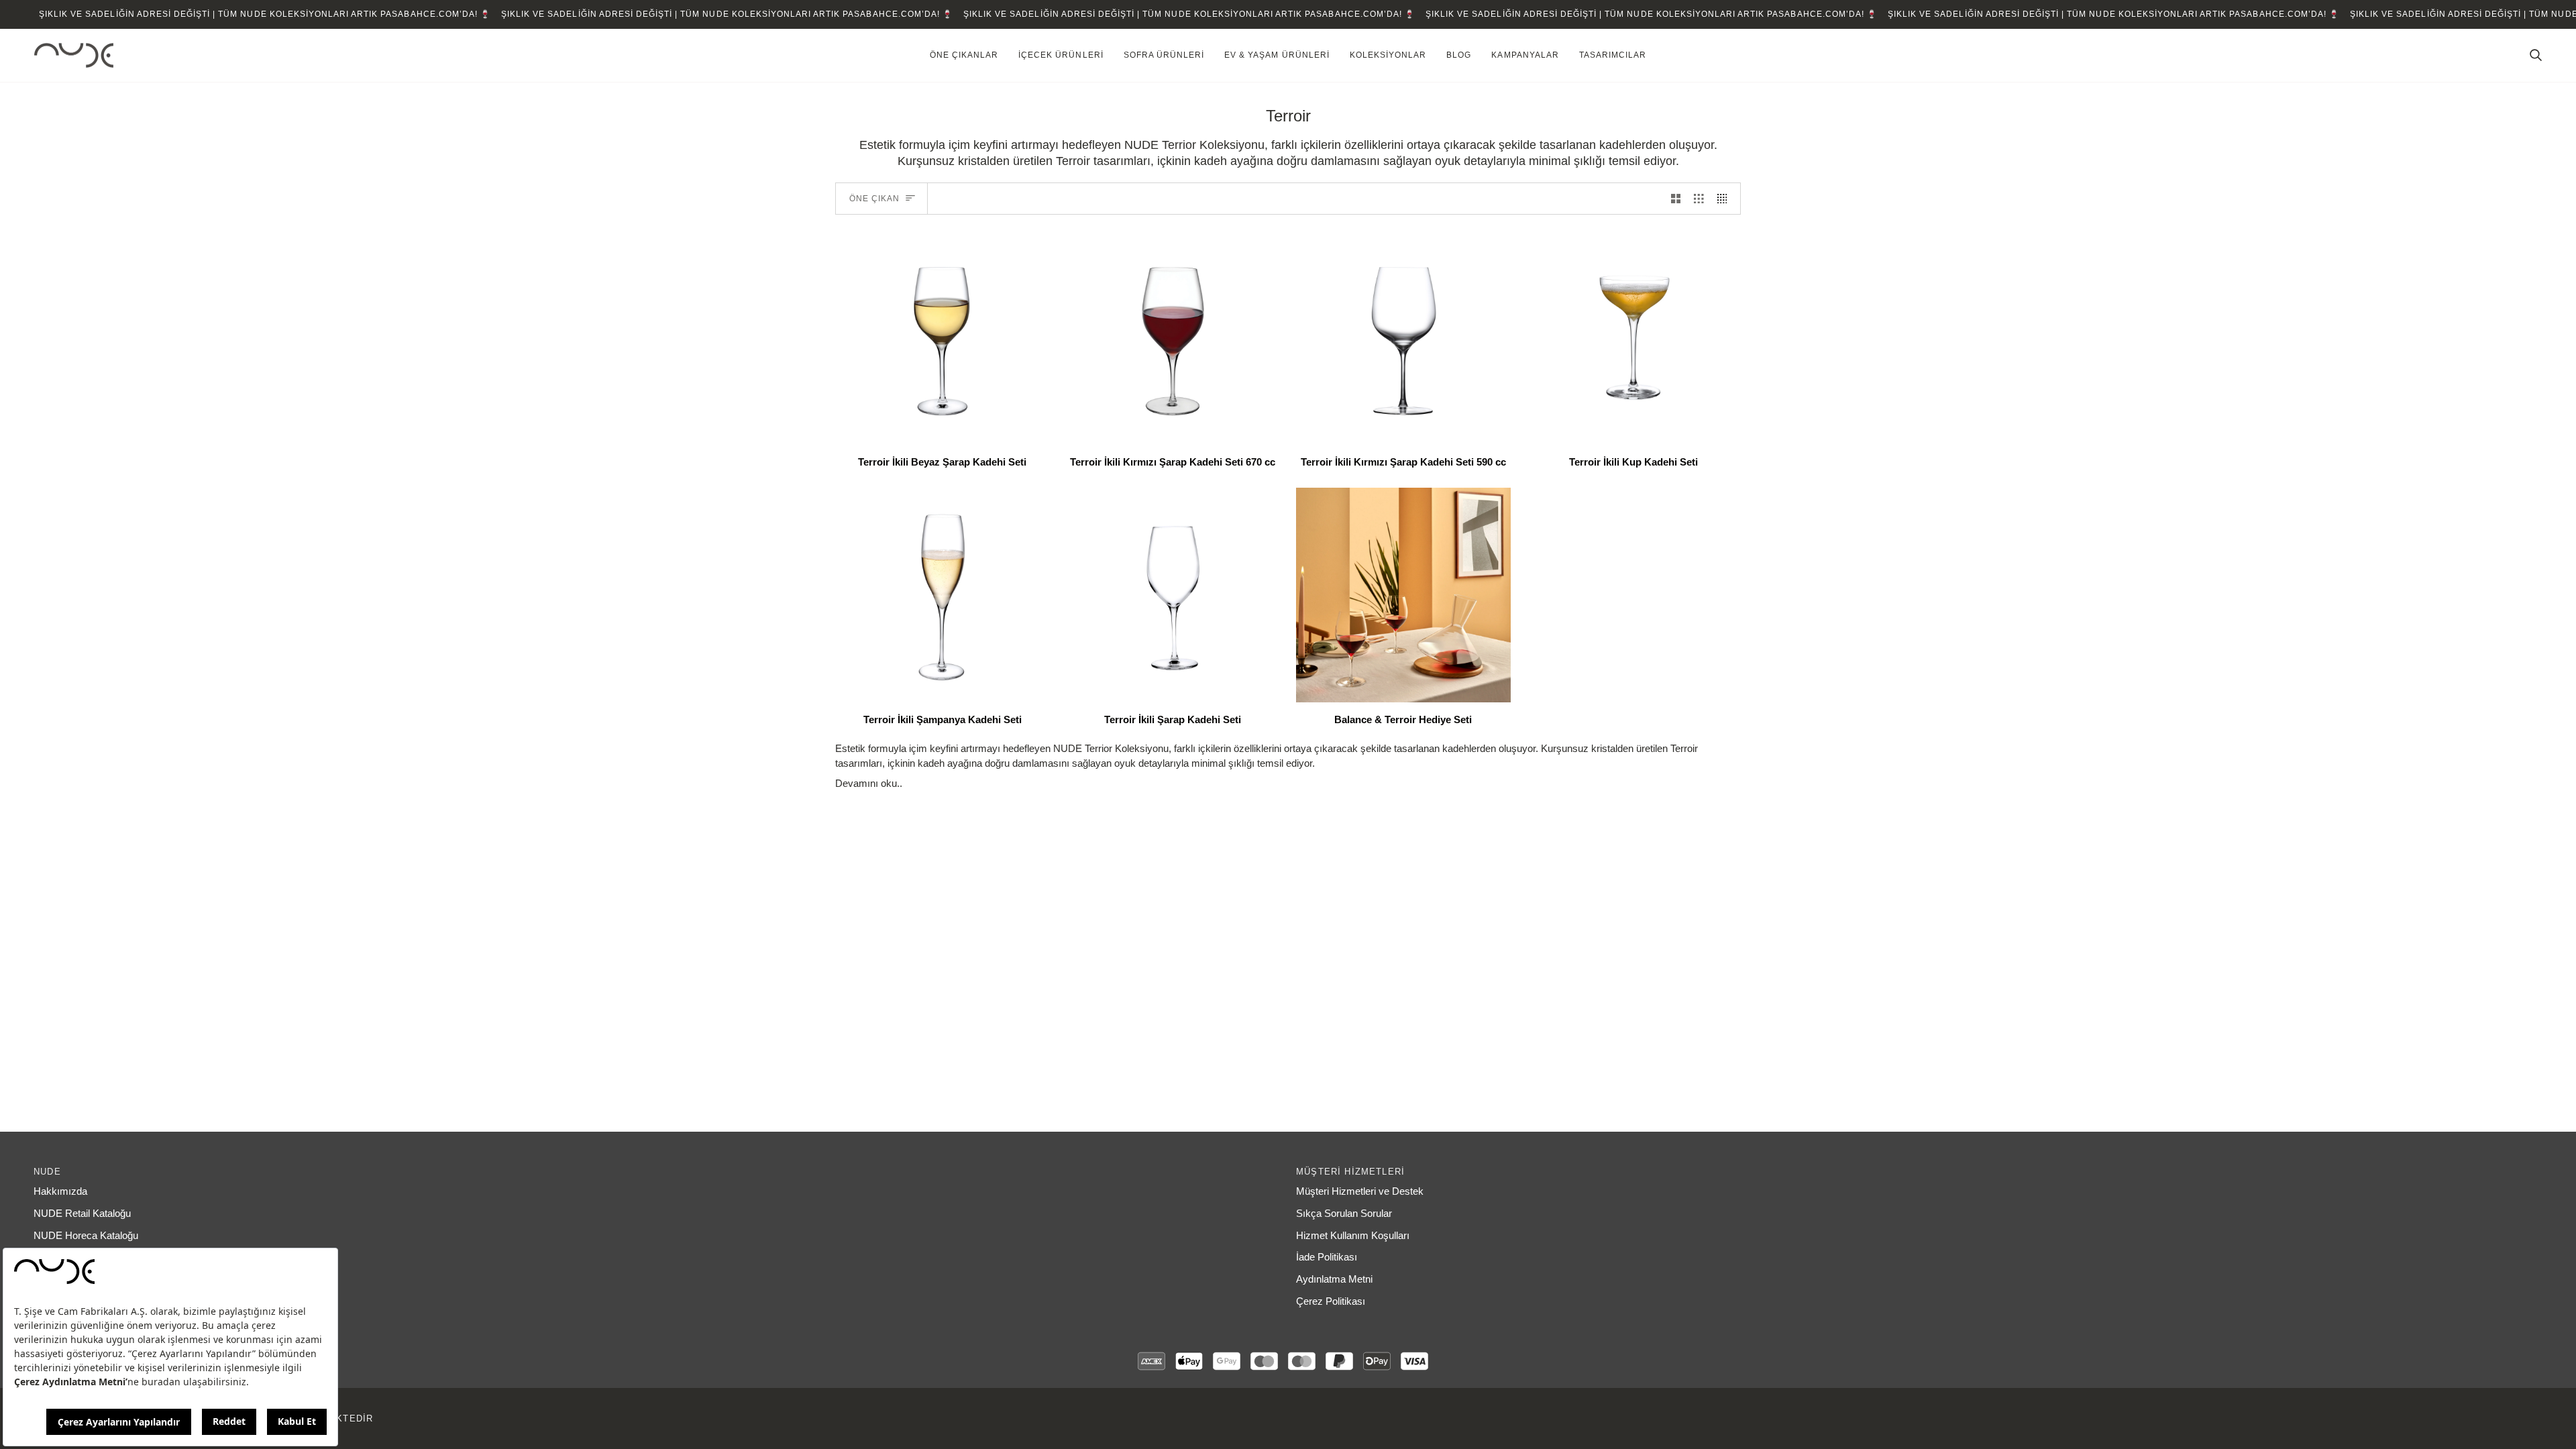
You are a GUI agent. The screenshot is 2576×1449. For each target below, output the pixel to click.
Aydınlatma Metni (1334, 1279)
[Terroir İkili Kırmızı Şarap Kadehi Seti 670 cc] (1173, 338)
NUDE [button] (47, 1172)
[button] (964, 56)
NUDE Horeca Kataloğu (86, 1236)
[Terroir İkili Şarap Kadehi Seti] (1173, 595)
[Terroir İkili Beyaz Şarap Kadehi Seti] (943, 338)
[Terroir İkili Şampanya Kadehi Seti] (943, 595)
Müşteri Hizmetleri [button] (1350, 1172)
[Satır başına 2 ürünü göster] (1676, 199)
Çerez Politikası (1331, 1301)
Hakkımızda (60, 1191)
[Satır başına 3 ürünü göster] (1699, 199)
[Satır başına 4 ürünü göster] (1726, 199)
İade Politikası (1327, 1257)
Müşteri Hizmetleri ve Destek (1360, 1191)
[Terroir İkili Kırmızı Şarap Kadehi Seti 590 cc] (1403, 338)
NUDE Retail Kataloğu (82, 1214)
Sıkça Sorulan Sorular (1344, 1214)
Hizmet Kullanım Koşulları (1353, 1236)
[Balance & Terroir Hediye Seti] (1403, 595)
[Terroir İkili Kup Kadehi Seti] (1634, 338)
